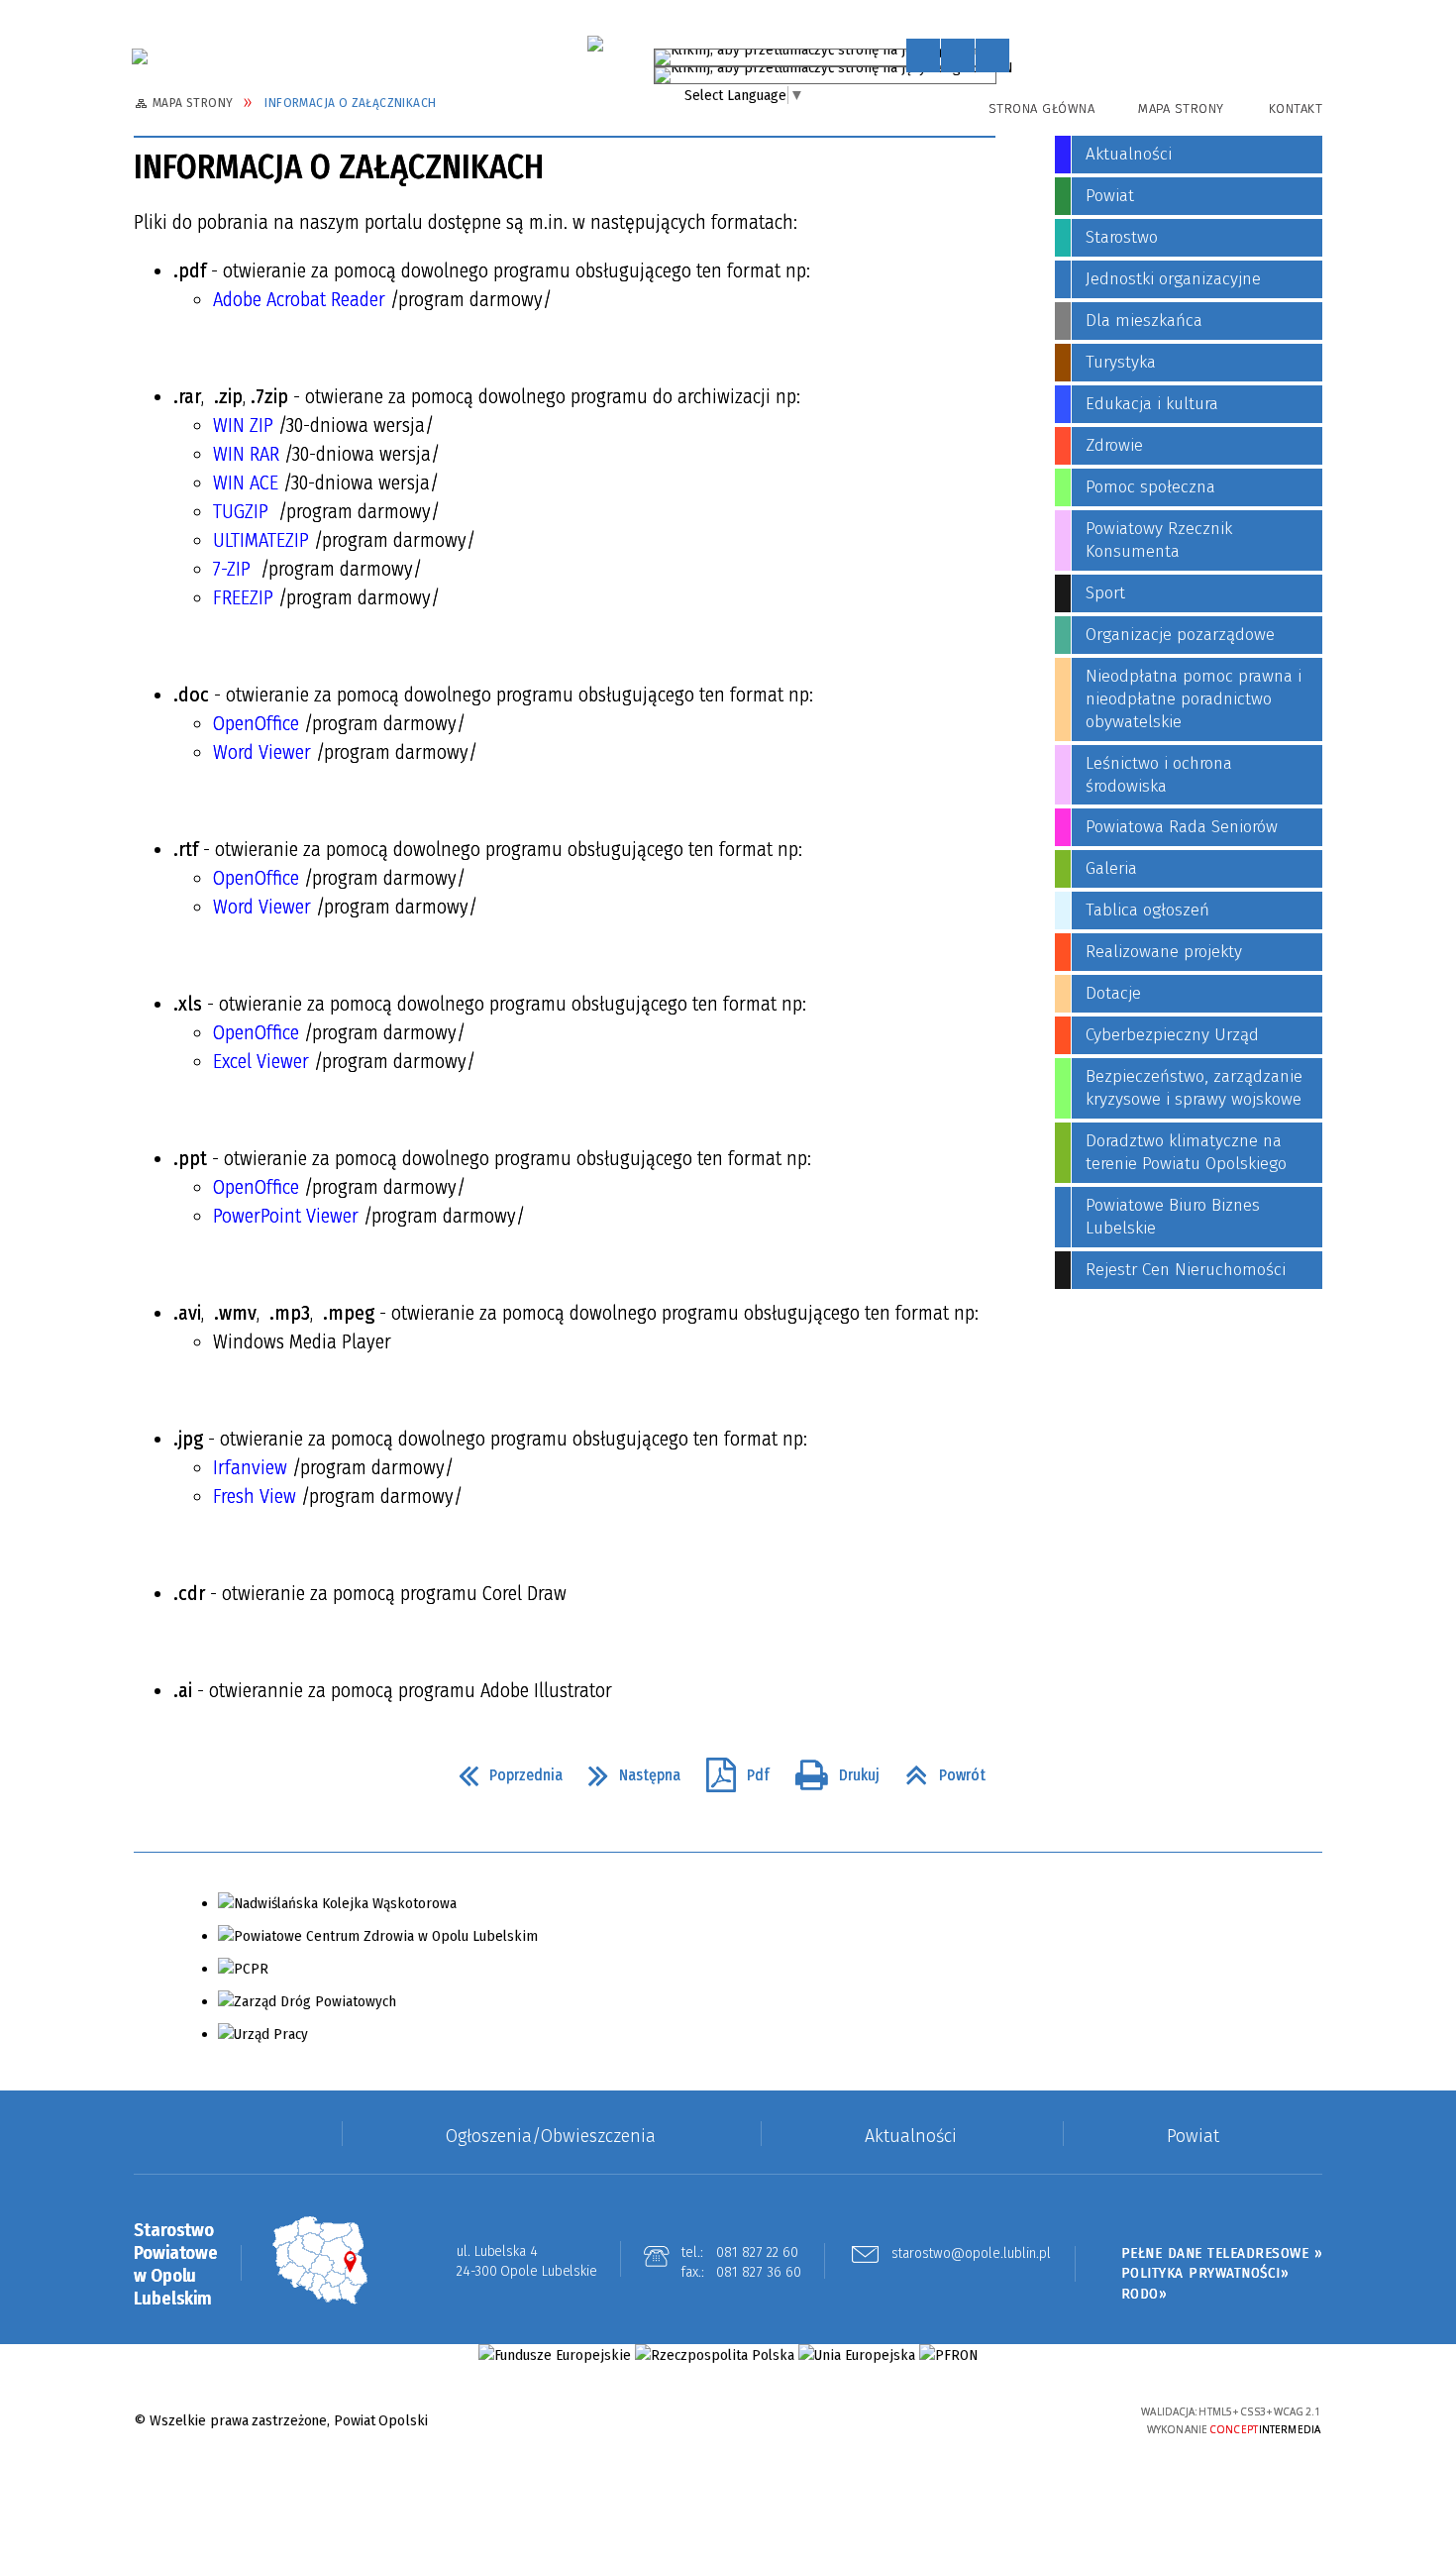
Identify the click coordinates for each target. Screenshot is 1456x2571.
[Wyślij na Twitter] (189, 1775)
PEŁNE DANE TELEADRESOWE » (1222, 2253)
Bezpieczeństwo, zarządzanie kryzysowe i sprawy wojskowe (1194, 1088)
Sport (1105, 593)
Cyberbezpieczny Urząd (1172, 1035)
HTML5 (981, 2420)
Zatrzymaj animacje (923, 55)
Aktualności (1129, 154)
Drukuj (830, 1769)
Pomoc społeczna (1150, 487)
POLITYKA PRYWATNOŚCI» (1205, 2273)
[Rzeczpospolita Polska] (715, 2356)
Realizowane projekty (1164, 952)
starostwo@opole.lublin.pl (971, 2254)
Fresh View (255, 1496)
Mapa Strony (1181, 108)
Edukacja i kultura (1152, 404)
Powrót (937, 1769)
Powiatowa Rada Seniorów (1182, 827)
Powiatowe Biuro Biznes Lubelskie (1173, 1217)
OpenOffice (256, 723)
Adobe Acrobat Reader (299, 299)
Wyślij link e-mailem (225, 1775)
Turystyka (1121, 362)
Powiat (1110, 196)
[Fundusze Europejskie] (555, 2356)
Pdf (730, 1769)
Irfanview (250, 1467)
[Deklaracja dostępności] (992, 55)
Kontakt (1296, 108)
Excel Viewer (261, 1061)
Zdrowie (1114, 445)
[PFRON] (948, 2356)
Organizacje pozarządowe (1180, 635)
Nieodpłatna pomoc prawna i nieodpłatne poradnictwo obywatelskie (1194, 699)
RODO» (1144, 2294)
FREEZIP (243, 597)
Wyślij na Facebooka (154, 1775)
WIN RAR (246, 454)
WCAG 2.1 (1072, 2418)
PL (987, 54)
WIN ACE (246, 482)
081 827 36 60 (759, 2272)
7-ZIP (232, 569)
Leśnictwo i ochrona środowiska (1159, 775)
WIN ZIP (243, 425)
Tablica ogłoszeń (1147, 910)
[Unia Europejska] (857, 2356)
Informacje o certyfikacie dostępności (728, 2422)
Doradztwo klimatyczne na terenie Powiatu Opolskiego (1186, 1152)
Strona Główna (1042, 108)
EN (1004, 71)
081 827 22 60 (757, 2252)
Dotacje (1113, 993)
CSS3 (1010, 2420)
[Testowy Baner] (595, 44)
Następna (626, 1769)
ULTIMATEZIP (261, 540)
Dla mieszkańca (1144, 321)
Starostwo (1122, 237)
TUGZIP (241, 511)
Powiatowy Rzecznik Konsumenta (1159, 540)
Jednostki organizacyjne (1173, 279)
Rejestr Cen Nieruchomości (1186, 1270)
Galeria (1111, 868)
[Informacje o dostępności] (958, 55)
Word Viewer (262, 752)
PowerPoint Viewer (286, 1216)
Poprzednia (503, 1769)
